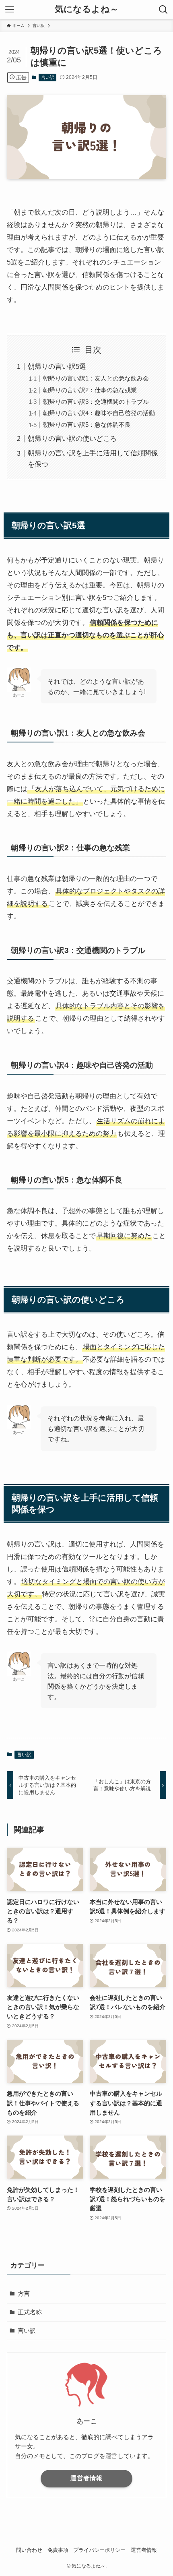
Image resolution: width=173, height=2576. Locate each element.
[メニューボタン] (10, 10)
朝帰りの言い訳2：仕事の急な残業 (90, 390)
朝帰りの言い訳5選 (57, 366)
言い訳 (48, 77)
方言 (24, 2294)
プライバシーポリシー (99, 2550)
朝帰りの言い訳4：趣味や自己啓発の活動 (99, 413)
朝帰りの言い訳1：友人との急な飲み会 (96, 378)
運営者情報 (86, 2478)
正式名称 (30, 2312)
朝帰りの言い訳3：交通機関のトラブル (96, 402)
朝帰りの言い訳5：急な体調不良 (87, 425)
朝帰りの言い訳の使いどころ (72, 438)
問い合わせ (29, 2550)
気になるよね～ (87, 10)
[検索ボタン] (163, 10)
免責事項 (58, 2550)
